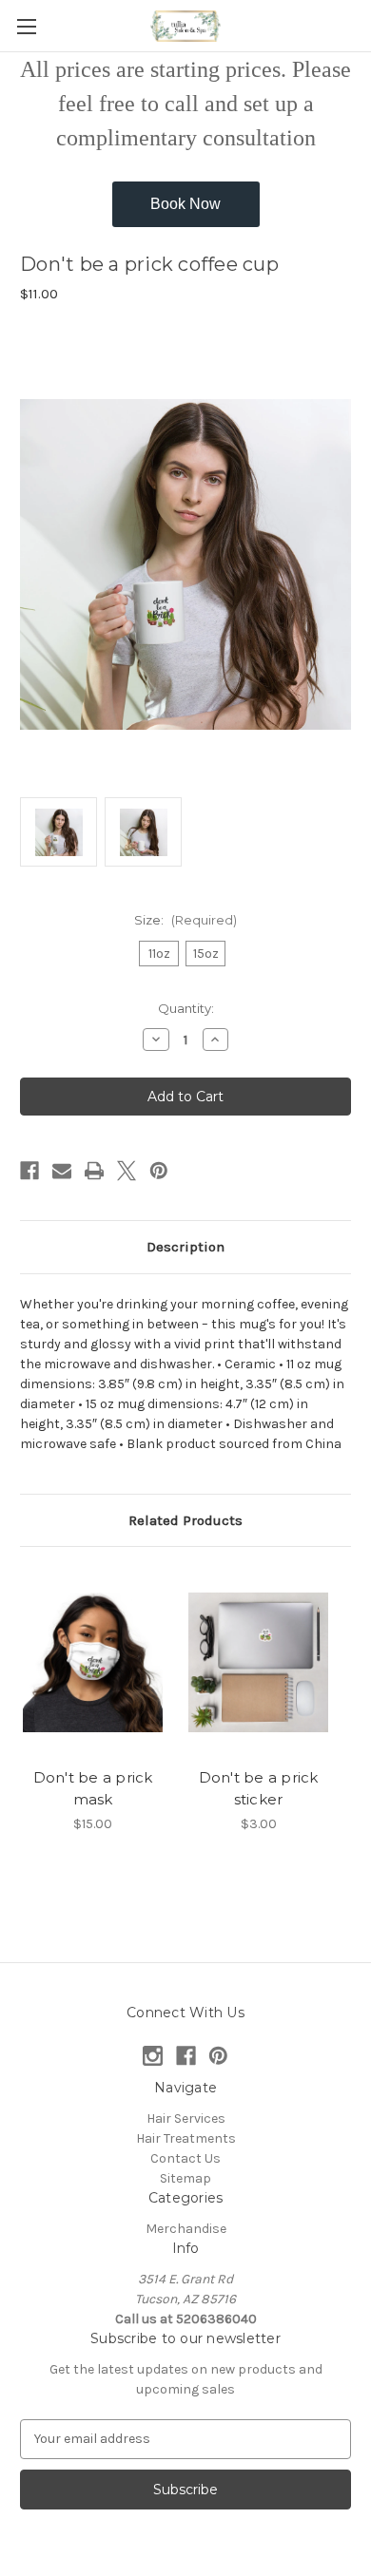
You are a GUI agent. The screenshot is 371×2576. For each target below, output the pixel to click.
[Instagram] (153, 2056)
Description (185, 1247)
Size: (185, 920)
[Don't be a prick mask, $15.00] (93, 1662)
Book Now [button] (185, 204)
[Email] (62, 1171)
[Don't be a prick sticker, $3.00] (258, 1662)
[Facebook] (29, 1171)
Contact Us (185, 2158)
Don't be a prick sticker (259, 1788)
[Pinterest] (159, 1171)
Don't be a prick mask (93, 1788)
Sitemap (185, 2178)
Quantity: (186, 1008)
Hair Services (186, 2118)
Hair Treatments (186, 2138)
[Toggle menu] (26, 26)
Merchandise (186, 2229)
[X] (127, 1171)
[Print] (94, 1171)
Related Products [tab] (185, 1520)
